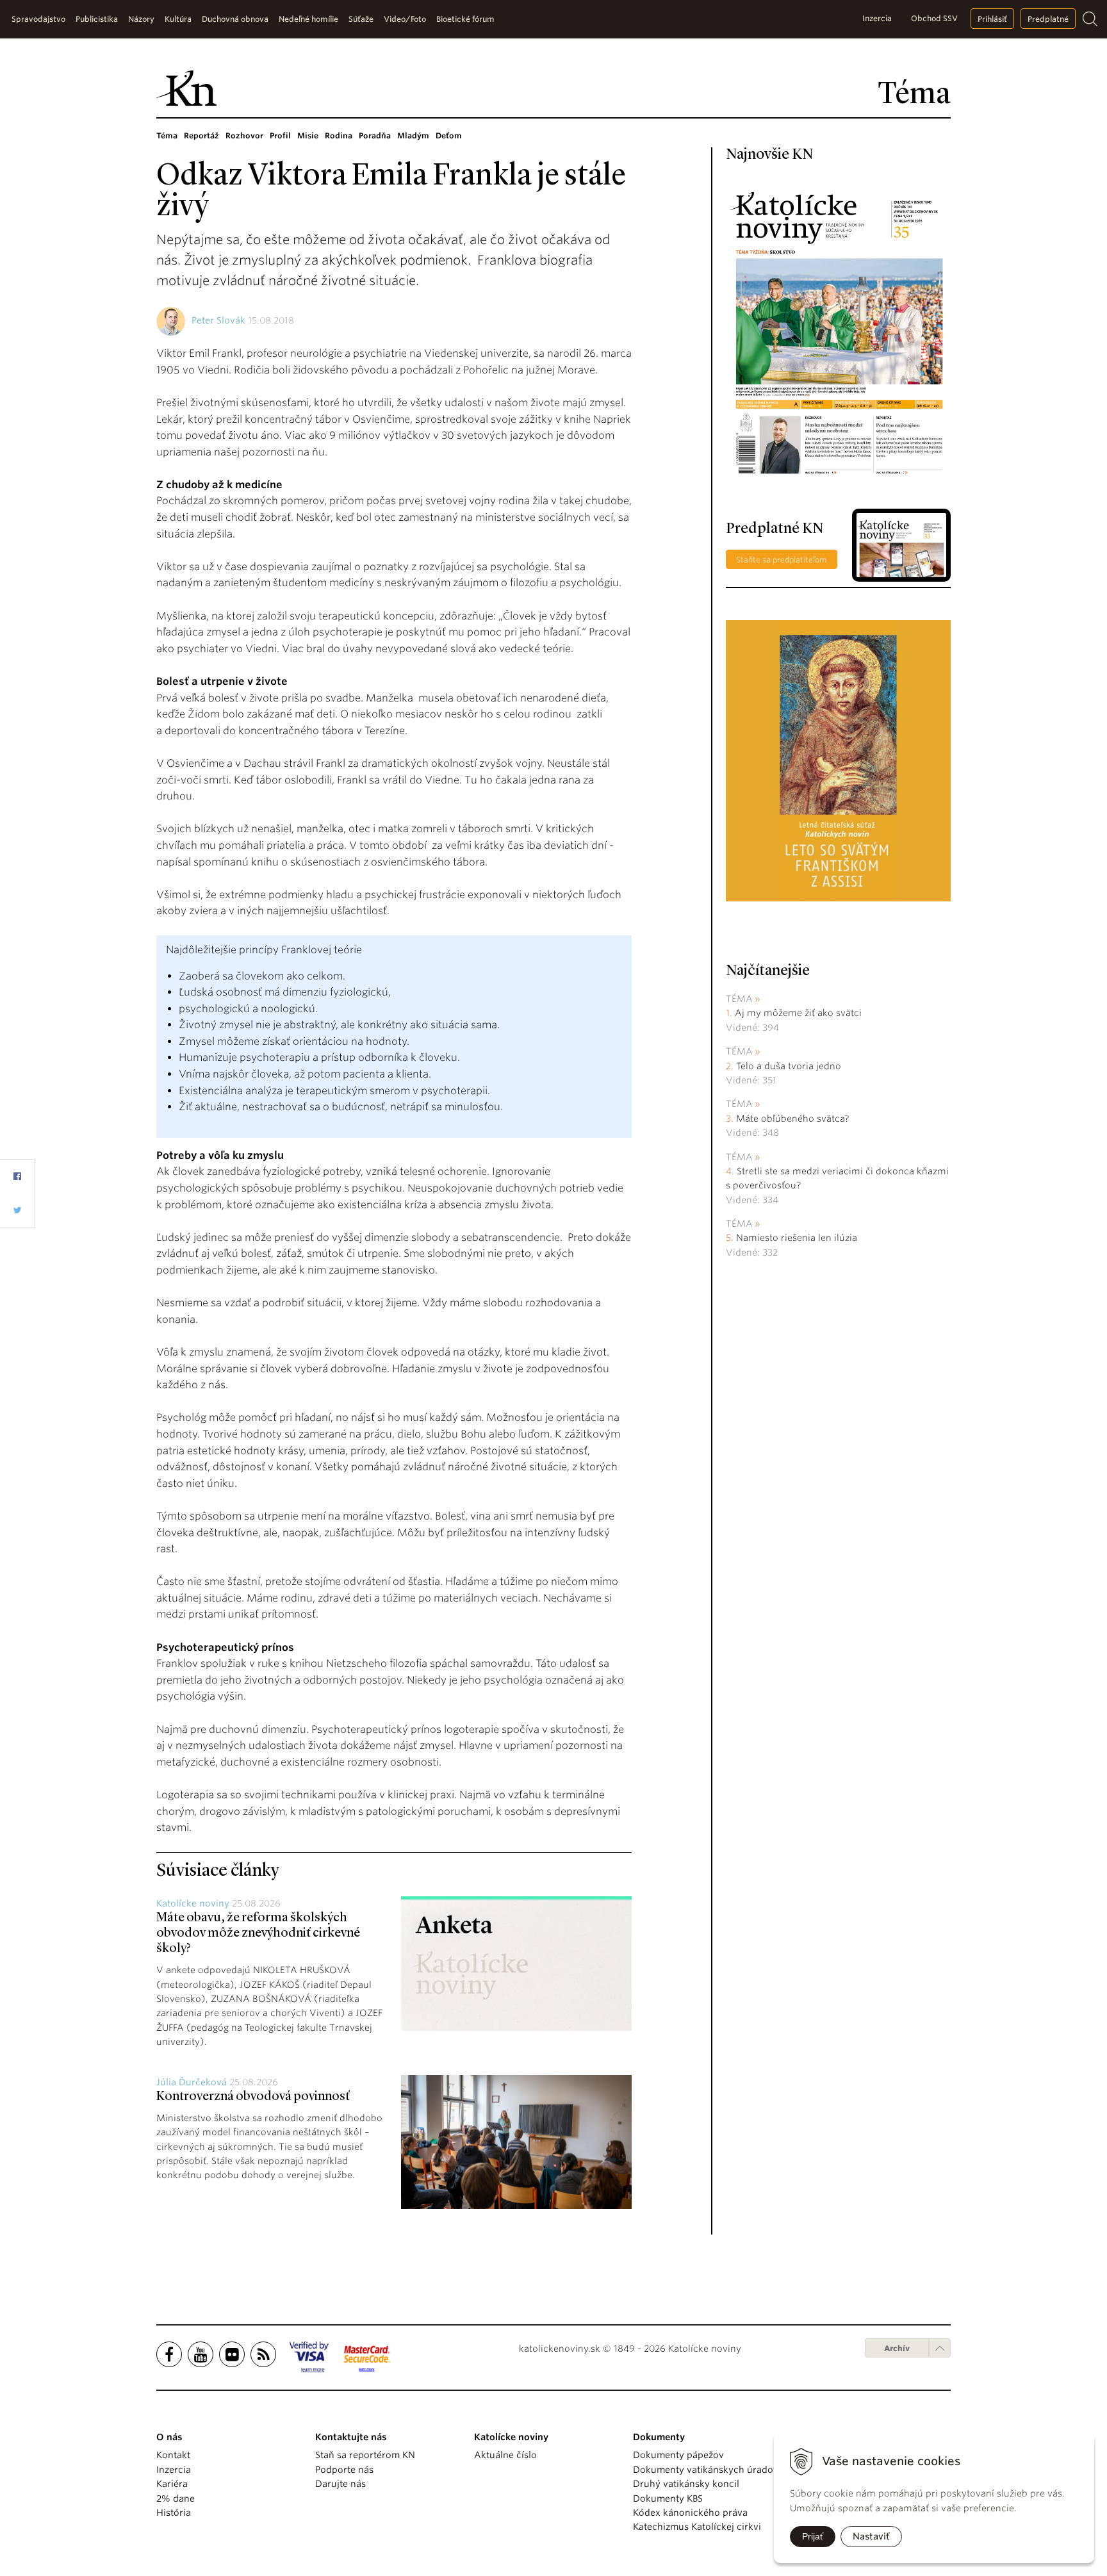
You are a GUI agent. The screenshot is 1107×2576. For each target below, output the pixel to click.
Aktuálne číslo (505, 2455)
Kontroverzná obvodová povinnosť (253, 2097)
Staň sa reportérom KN (365, 2455)
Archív (897, 2348)
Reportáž (201, 135)
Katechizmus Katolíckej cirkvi (697, 2527)
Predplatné (1048, 19)
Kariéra (172, 2484)
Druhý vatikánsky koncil (686, 2484)
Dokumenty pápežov (678, 2455)
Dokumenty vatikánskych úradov (706, 2470)
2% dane (176, 2498)
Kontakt (173, 2455)
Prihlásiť (992, 19)
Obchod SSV (934, 18)
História (174, 2513)
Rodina (339, 135)
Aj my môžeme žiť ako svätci (798, 1013)
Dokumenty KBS (668, 2498)
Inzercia (877, 18)
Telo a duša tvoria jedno (789, 1066)
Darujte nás (340, 2484)
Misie (308, 135)
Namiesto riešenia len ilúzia (797, 1238)
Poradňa (375, 135)
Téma (167, 135)
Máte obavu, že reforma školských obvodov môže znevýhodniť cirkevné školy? (258, 1933)
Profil (280, 135)
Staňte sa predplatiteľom (782, 560)
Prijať (813, 2536)
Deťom (449, 135)
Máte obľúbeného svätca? (792, 1119)
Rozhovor (244, 135)
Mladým (413, 135)
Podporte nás (344, 2470)
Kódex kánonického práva (690, 2513)
